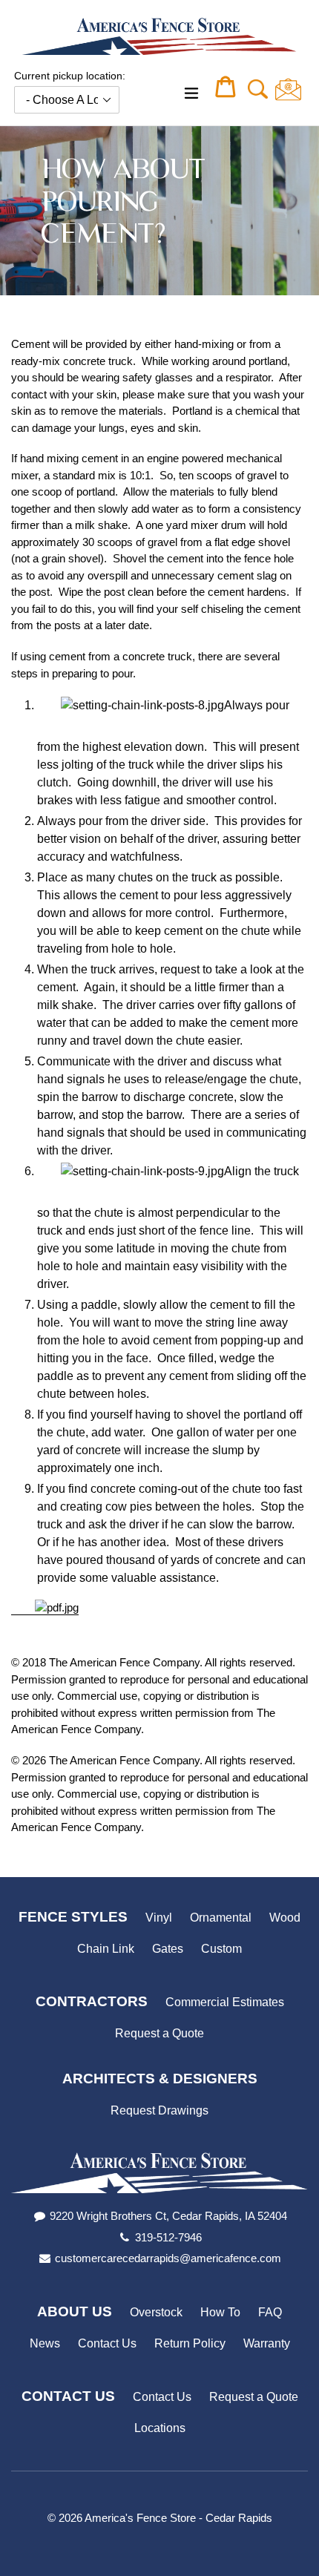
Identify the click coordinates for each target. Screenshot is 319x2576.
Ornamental (221, 1918)
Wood (285, 1918)
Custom (221, 1949)
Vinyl (159, 1918)
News (45, 2343)
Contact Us (107, 2343)
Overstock (156, 2312)
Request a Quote (159, 2033)
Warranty (267, 2343)
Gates (168, 1949)
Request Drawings (159, 2110)
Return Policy (190, 2343)
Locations (160, 2428)
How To (220, 2312)
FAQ (270, 2312)
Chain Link (106, 1949)
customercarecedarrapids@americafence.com (168, 2258)
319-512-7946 (168, 2237)
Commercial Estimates (225, 2002)
